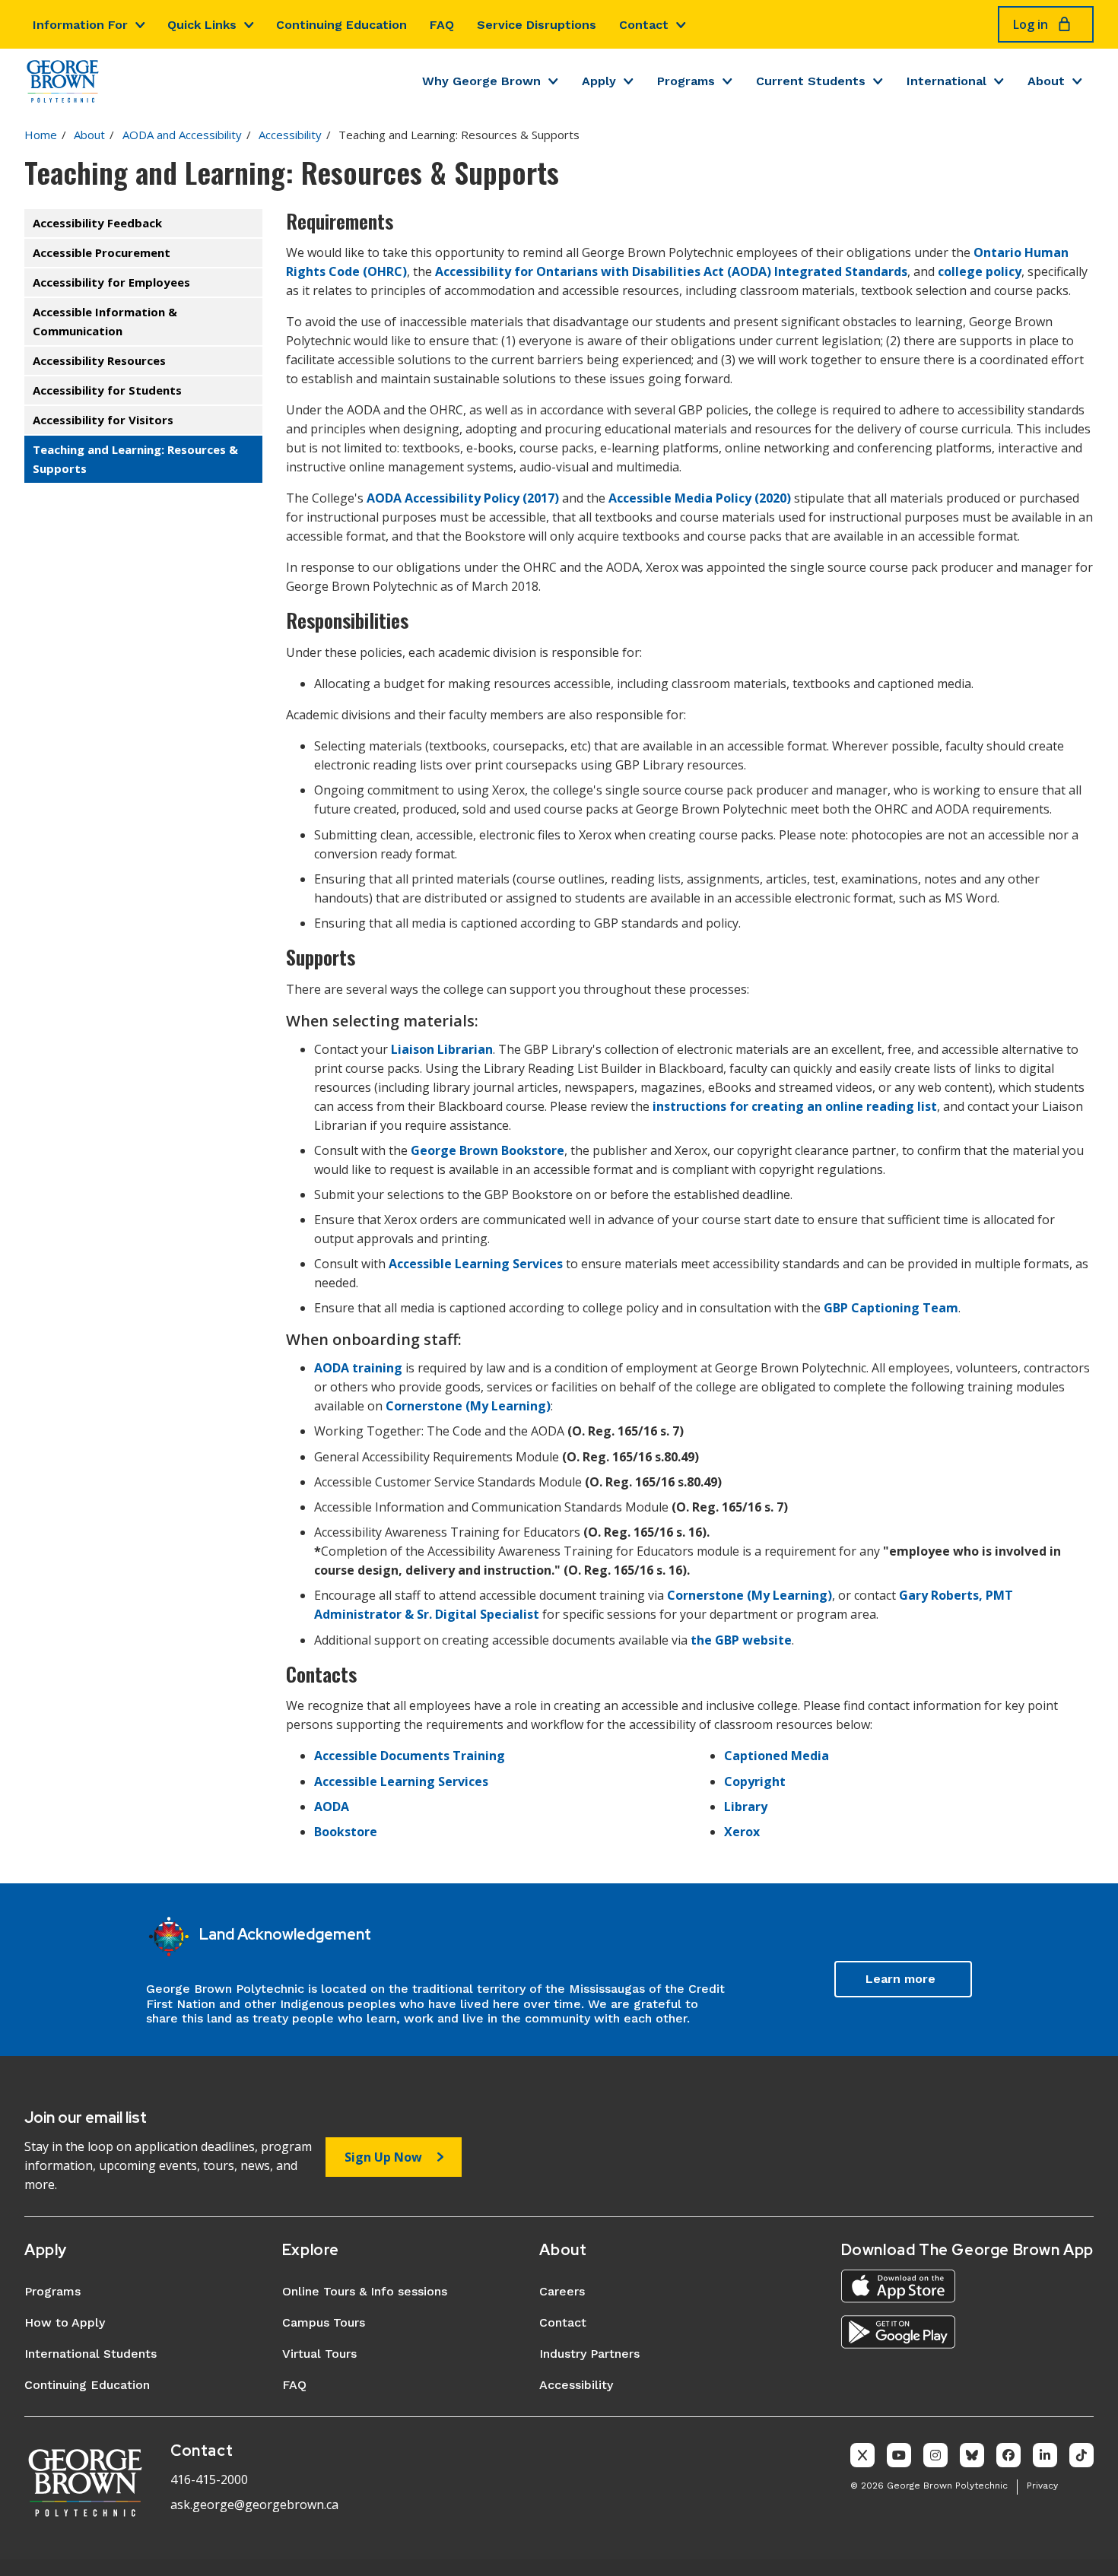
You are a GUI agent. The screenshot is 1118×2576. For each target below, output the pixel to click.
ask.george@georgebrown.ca (254, 2505)
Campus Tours (324, 2322)
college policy (980, 271)
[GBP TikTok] (1081, 2455)
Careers (562, 2291)
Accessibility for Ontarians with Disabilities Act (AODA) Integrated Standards (671, 271)
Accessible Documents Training (410, 1756)
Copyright (755, 1781)
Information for (80, 25)
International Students (91, 2354)
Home (41, 135)
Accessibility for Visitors (103, 420)
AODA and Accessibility (182, 135)
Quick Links (202, 25)
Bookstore (346, 1832)
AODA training (358, 1368)
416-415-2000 (209, 2479)
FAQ (442, 25)
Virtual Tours (319, 2354)
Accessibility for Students (107, 390)
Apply (599, 81)
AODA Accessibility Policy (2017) (463, 498)
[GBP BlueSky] (972, 2455)
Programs (686, 81)
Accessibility (290, 135)
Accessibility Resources (99, 360)
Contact (644, 25)
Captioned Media (777, 1756)
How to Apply (65, 2322)
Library (746, 1807)
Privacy (1042, 2486)
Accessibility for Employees (111, 282)
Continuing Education (341, 25)
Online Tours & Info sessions (365, 2291)
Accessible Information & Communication (105, 321)
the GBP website (741, 1640)
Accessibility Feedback (97, 223)
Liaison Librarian (442, 1049)
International (946, 81)
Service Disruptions (537, 25)
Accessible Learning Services (476, 1264)
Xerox (742, 1832)
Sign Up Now (383, 2157)
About (1046, 81)
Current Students (811, 81)
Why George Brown (481, 81)
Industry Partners (589, 2354)
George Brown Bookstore (488, 1150)
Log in (1031, 24)
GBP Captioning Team (891, 1308)
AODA (332, 1807)
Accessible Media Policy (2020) (700, 498)
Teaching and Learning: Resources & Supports (135, 459)
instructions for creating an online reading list (793, 1106)
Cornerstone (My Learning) (468, 1406)
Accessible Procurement (102, 252)
